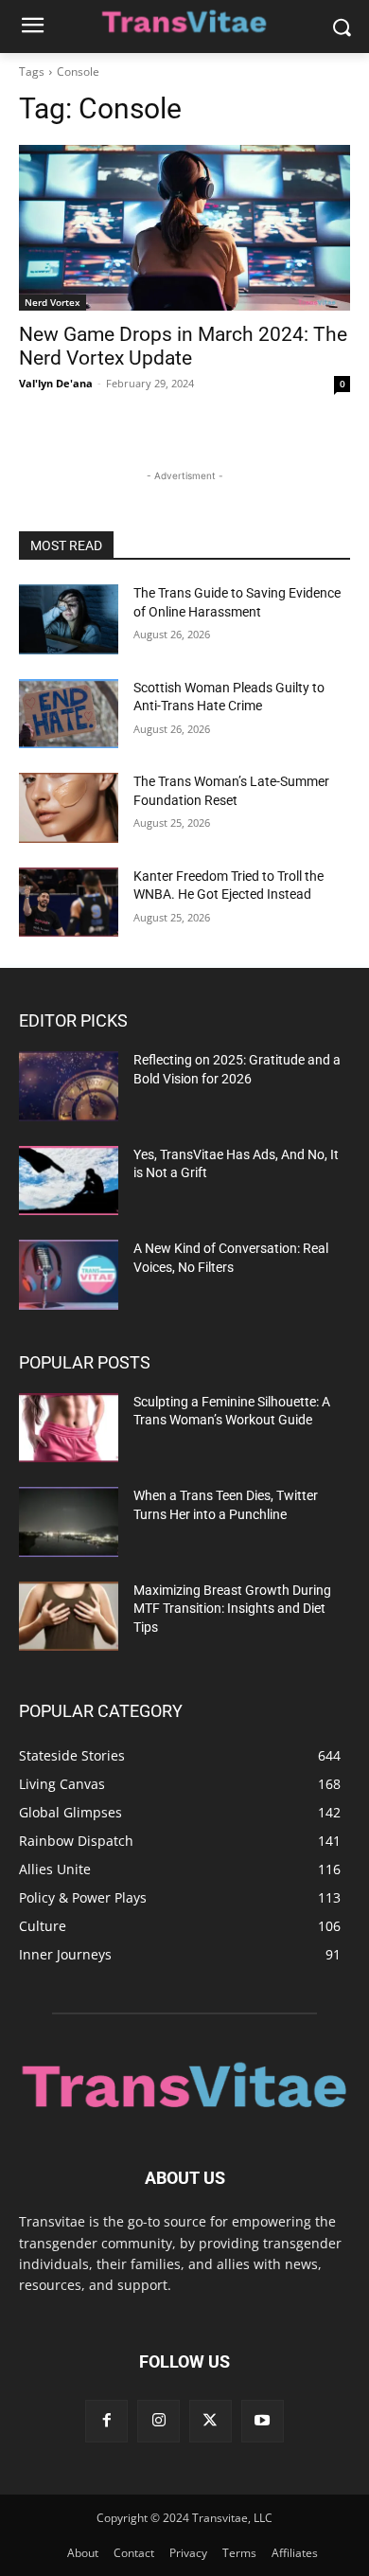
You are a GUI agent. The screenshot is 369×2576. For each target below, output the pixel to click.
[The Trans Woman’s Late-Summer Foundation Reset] (69, 808)
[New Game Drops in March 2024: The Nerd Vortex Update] (184, 228)
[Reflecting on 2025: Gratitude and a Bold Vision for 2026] (69, 1086)
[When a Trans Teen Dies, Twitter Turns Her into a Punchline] (69, 1522)
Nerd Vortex (53, 302)
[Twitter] (211, 2421)
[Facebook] (106, 2421)
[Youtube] (263, 2421)
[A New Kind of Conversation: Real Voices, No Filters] (69, 1275)
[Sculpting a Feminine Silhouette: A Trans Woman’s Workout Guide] (69, 1428)
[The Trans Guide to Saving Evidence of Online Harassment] (69, 619)
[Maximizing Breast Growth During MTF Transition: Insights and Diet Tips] (69, 1617)
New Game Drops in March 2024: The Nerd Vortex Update (183, 346)
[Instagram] (158, 2421)
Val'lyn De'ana (56, 383)
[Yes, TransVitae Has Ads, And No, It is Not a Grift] (69, 1181)
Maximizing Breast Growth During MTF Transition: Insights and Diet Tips (232, 1609)
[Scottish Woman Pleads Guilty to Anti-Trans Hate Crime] (69, 714)
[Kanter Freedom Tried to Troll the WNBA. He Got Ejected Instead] (69, 903)
